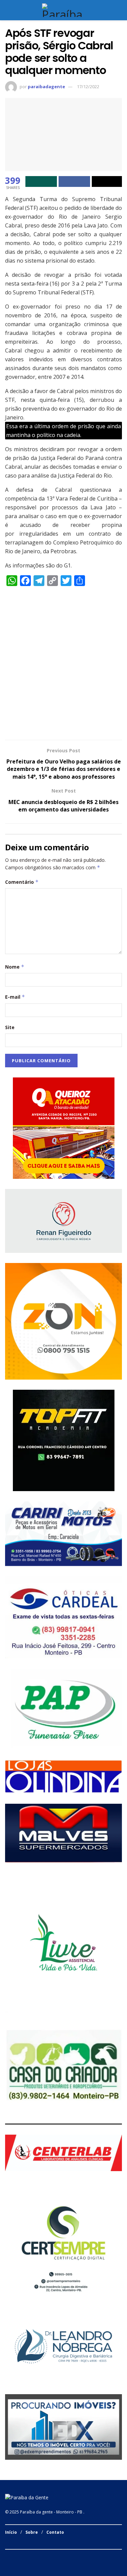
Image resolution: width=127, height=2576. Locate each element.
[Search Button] (119, 10)
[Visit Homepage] (63, 10)
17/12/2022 (88, 87)
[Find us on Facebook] (7, 2557)
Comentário (22, 882)
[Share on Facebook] (74, 181)
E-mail (15, 997)
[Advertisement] (63, 666)
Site (10, 1027)
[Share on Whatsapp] (41, 181)
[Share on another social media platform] (107, 181)
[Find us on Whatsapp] (24, 2557)
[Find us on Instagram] (15, 2557)
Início (11, 2532)
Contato (55, 2532)
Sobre (32, 2532)
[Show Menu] (8, 10)
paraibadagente (46, 87)
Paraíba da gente (36, 2512)
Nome (15, 967)
